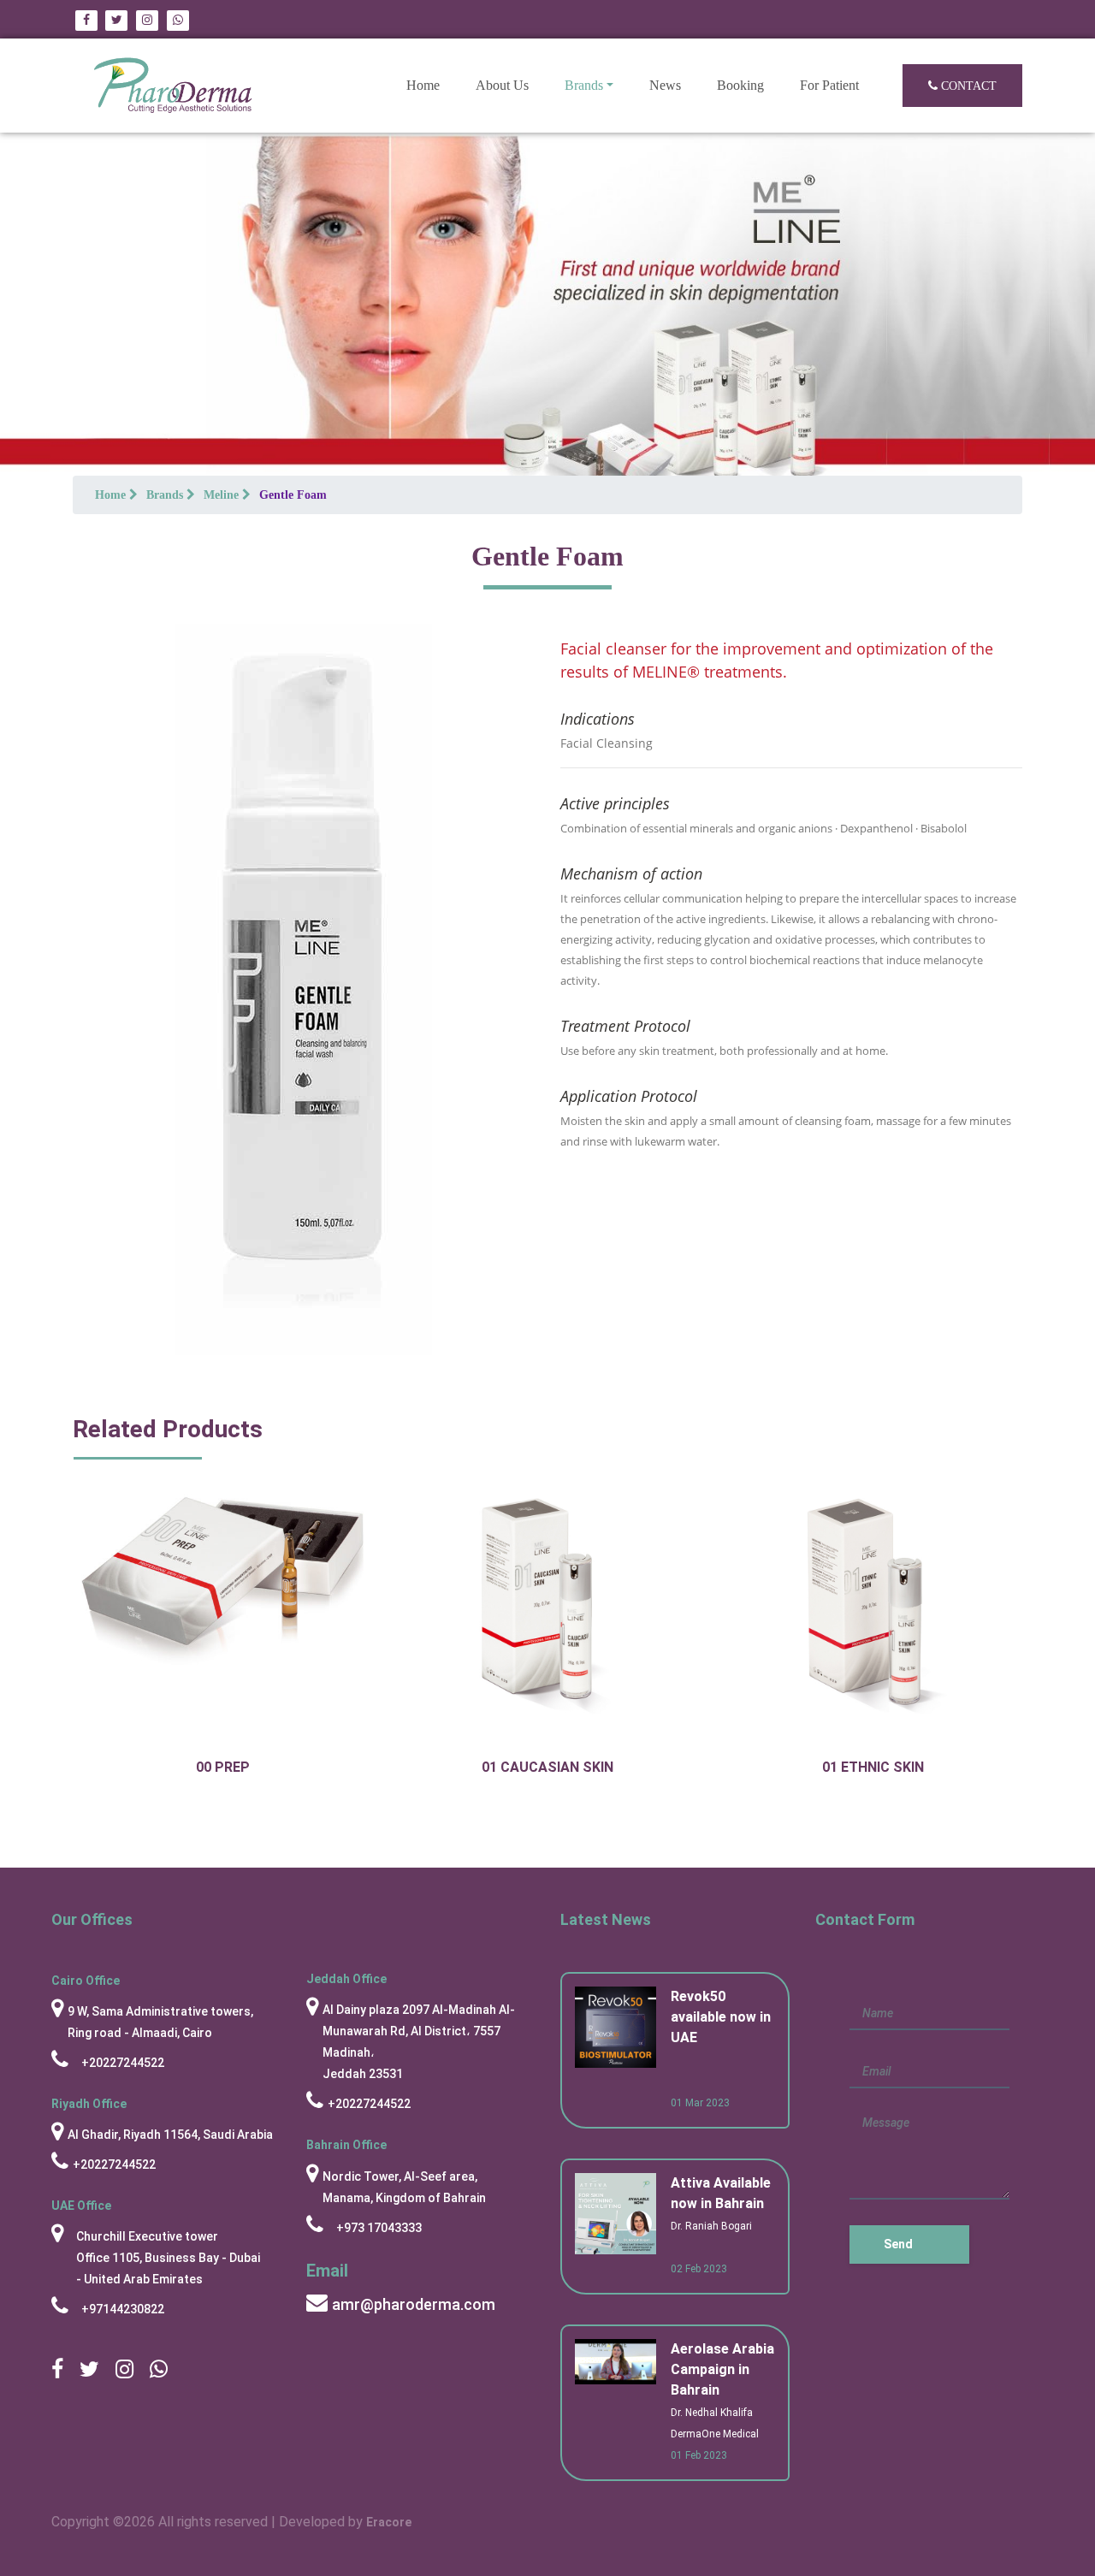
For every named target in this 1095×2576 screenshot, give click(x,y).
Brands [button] (584, 85)
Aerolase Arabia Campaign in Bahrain (722, 2369)
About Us (502, 85)
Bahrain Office (346, 2145)
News (665, 85)
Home (432, 85)
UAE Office (81, 2206)
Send (898, 2244)
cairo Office (86, 1981)
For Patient (829, 85)
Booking (740, 85)
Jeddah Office (346, 1979)
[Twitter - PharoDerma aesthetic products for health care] (116, 19)
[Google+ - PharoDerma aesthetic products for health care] (147, 19)
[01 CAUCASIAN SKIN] (547, 1613)
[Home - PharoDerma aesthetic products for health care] (173, 86)
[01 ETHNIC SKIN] (873, 1613)
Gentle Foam (293, 495)
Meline (223, 495)
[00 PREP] (222, 1575)
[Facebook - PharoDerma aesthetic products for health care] (88, 19)
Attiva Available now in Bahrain (721, 2193)
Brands (166, 495)
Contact (967, 86)
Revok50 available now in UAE (721, 2017)
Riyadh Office (89, 2104)
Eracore (389, 2522)
